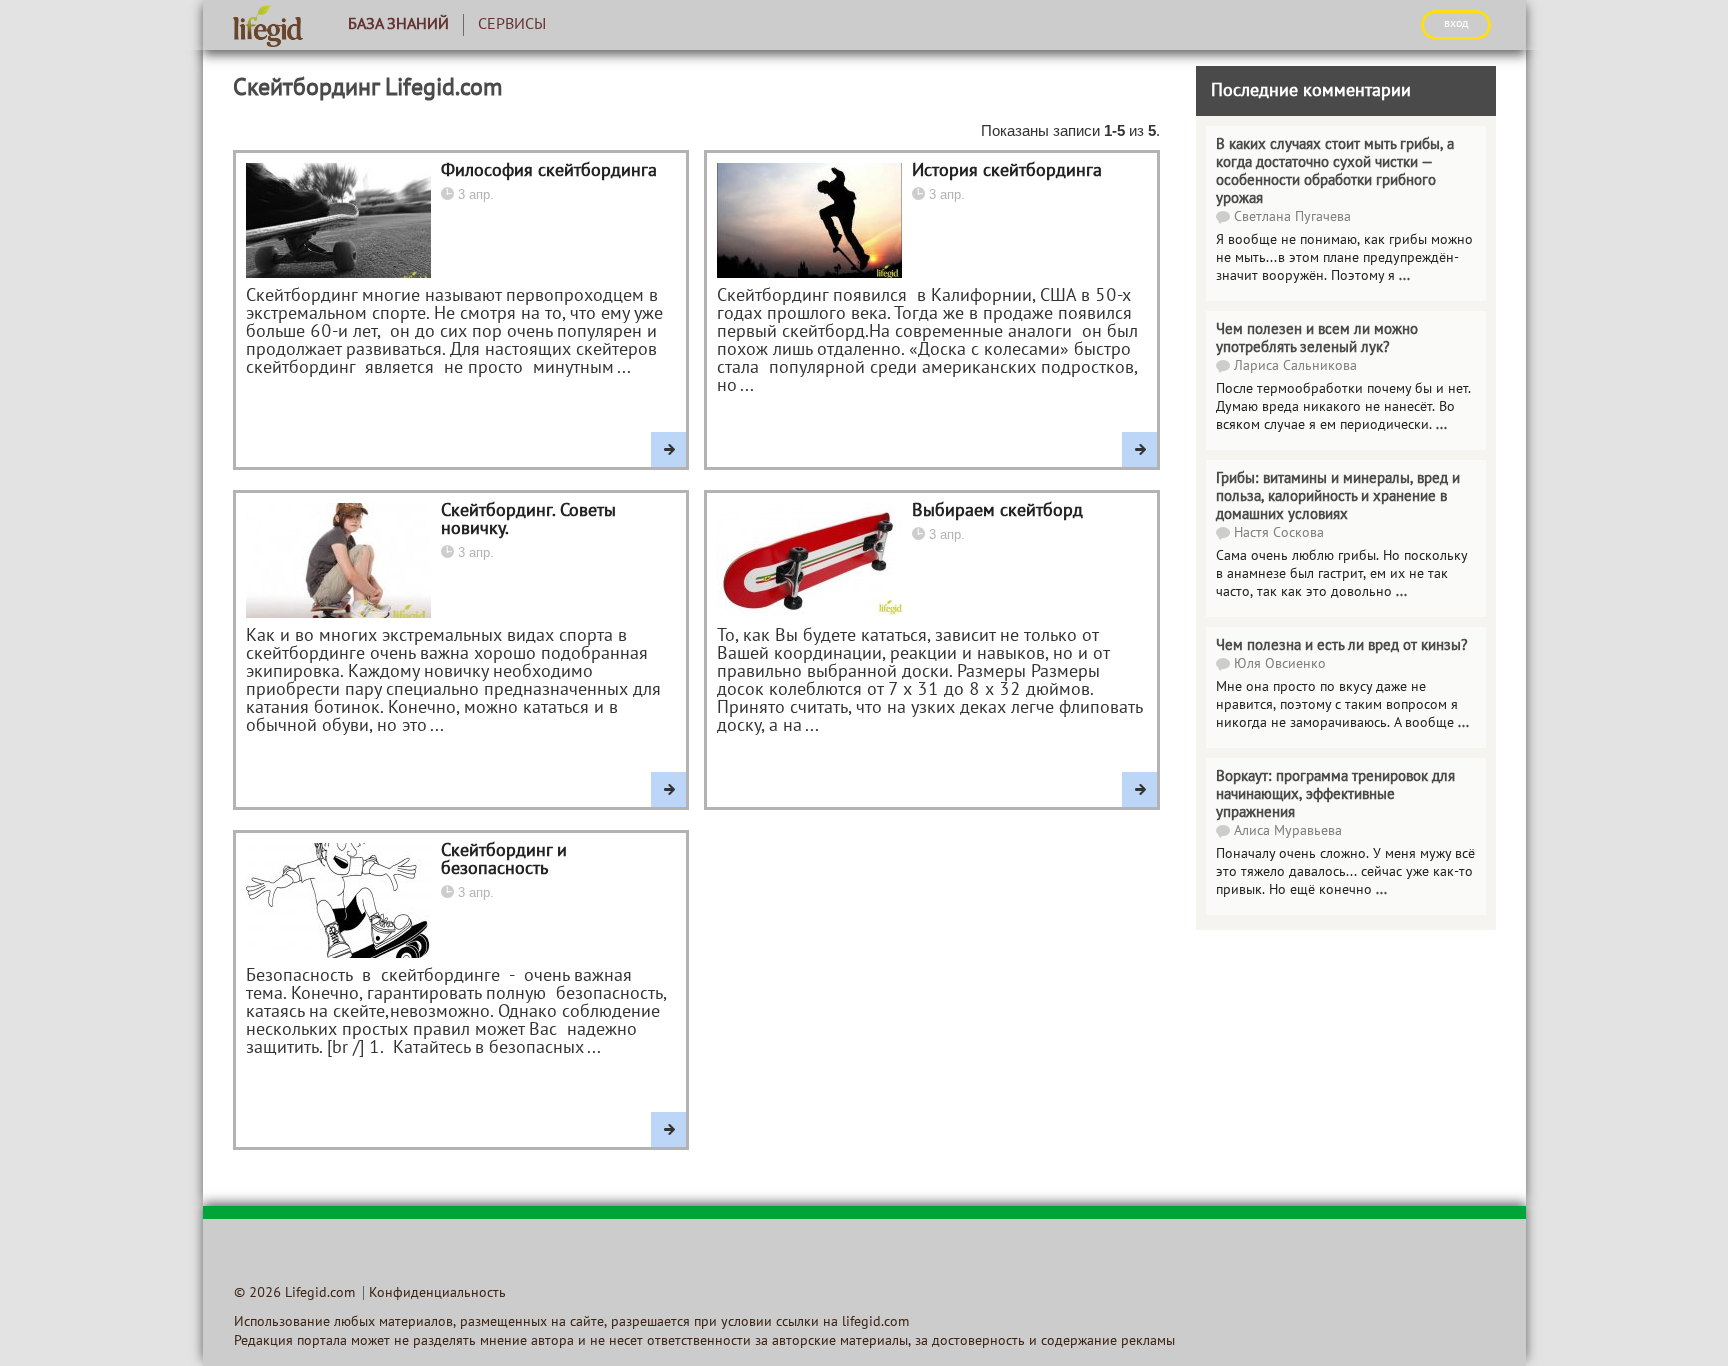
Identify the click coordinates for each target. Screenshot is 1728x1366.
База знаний (398, 25)
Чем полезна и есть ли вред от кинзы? (1342, 646)
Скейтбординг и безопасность (504, 860)
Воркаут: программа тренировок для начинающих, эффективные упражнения (1335, 795)
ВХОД (1456, 24)
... (1404, 276)
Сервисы (512, 25)
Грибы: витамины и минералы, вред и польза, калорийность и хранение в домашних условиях (1338, 497)
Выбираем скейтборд (997, 511)
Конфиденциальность (437, 1293)
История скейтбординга (1007, 171)
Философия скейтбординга (549, 171)
